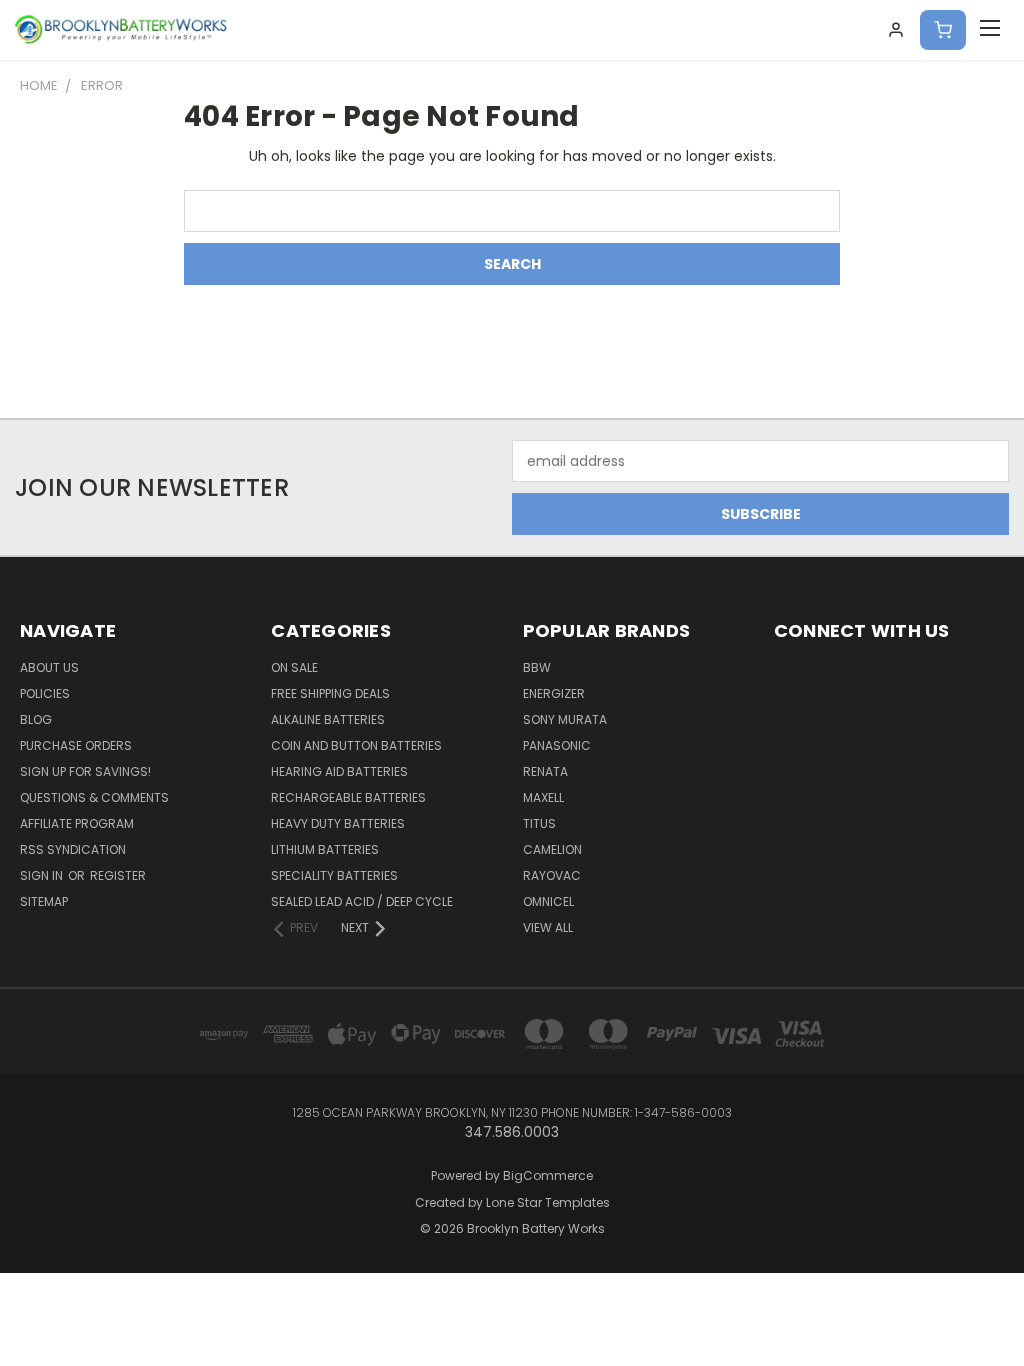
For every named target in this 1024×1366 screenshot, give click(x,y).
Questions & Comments (94, 797)
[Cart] (943, 30)
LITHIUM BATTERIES (325, 849)
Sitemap (44, 901)
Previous (993, 1303)
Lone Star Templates (548, 1202)
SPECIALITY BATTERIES (334, 875)
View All (548, 927)
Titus (539, 823)
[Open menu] (990, 30)
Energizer (554, 693)
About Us (49, 667)
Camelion (552, 849)
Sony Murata (565, 719)
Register (118, 875)
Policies (45, 693)
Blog (36, 719)
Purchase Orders (76, 745)
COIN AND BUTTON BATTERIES (356, 745)
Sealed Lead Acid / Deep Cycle (362, 901)
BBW (537, 667)
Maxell (543, 797)
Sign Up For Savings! (85, 771)
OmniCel (548, 901)
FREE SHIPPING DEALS (330, 693)
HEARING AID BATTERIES (339, 771)
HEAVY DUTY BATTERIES (338, 823)
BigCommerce (548, 1175)
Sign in (43, 875)
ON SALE (294, 667)
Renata (545, 771)
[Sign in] (896, 30)
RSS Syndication (73, 849)
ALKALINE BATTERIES (328, 719)
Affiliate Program (77, 823)
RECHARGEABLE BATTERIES (348, 797)
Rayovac (552, 875)
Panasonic (557, 745)
